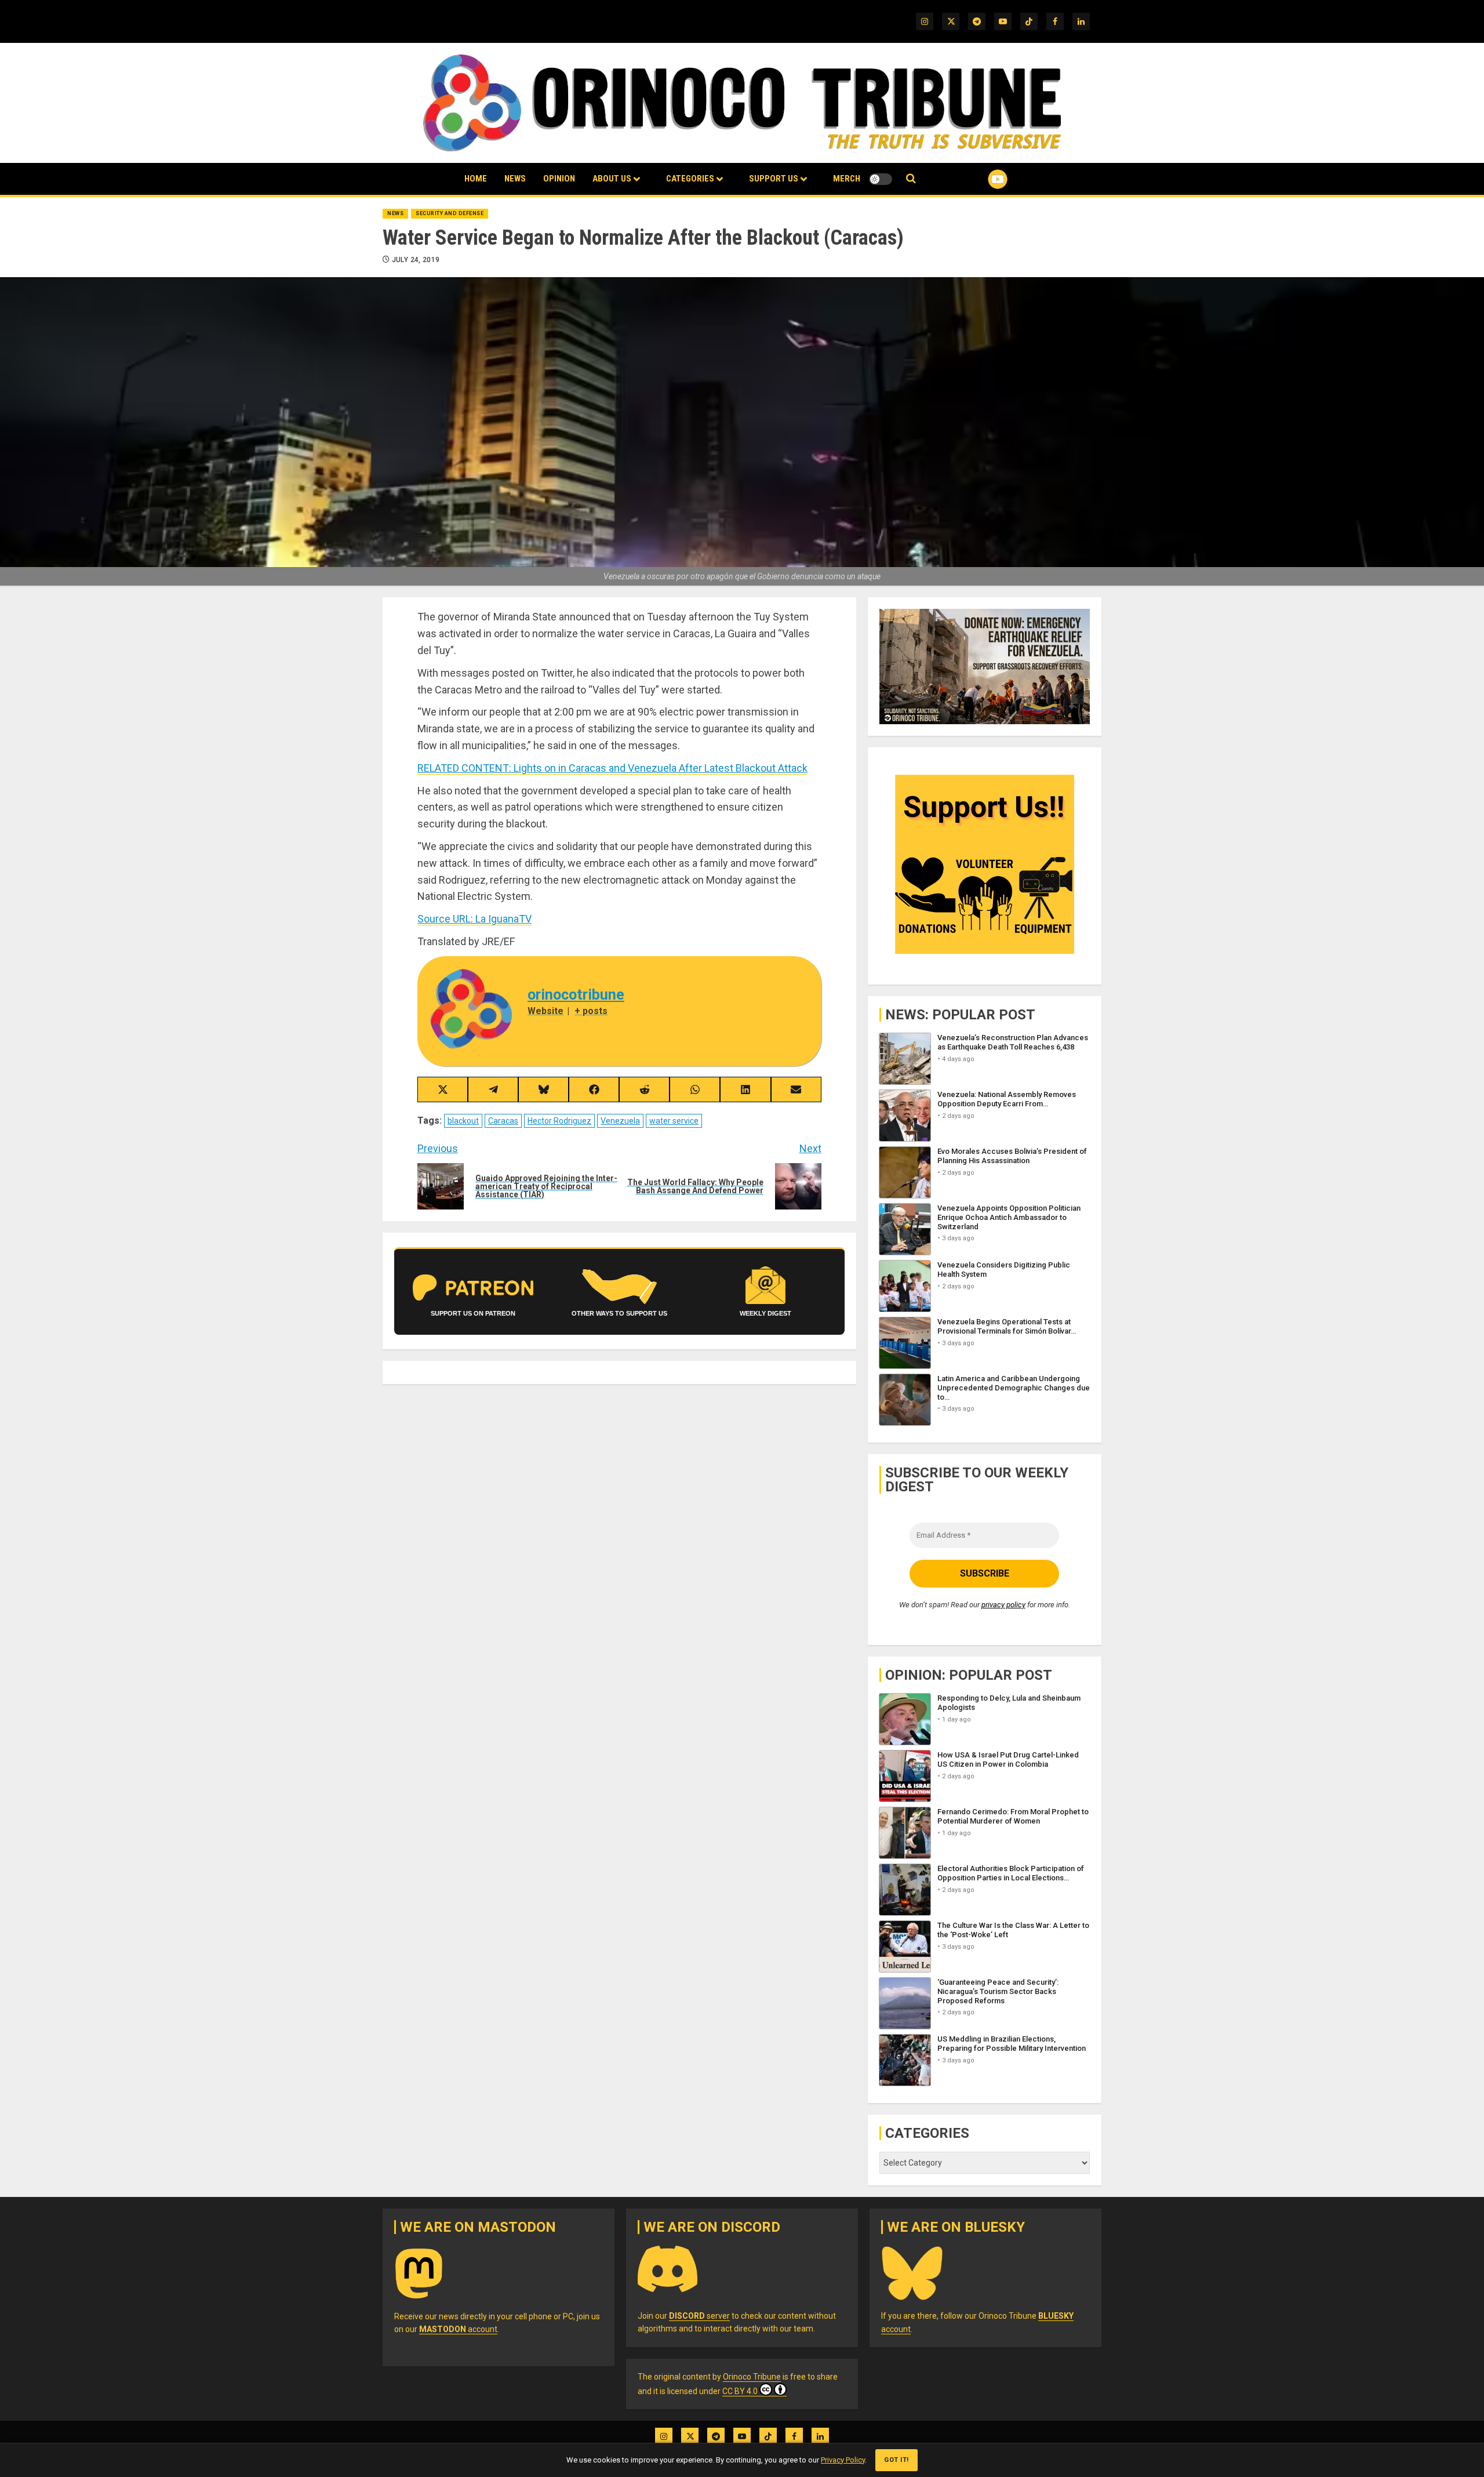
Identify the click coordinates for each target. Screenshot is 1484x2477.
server (699, 2316)
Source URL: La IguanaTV (474, 919)
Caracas (503, 1121)
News (515, 179)
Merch (847, 179)
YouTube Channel (979, 179)
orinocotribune (576, 995)
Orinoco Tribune (752, 2377)
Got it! (896, 2460)
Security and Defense (450, 213)
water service (674, 1121)
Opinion (559, 179)
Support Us (774, 179)
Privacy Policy (843, 2460)
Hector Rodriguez (559, 1121)
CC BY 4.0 (740, 2391)
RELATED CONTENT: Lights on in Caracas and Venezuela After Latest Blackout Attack (612, 768)
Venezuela (620, 1121)
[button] (911, 179)
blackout (463, 1121)
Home (476, 179)
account (458, 2329)
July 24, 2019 (416, 260)
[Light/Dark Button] (881, 179)
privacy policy (1003, 1605)
